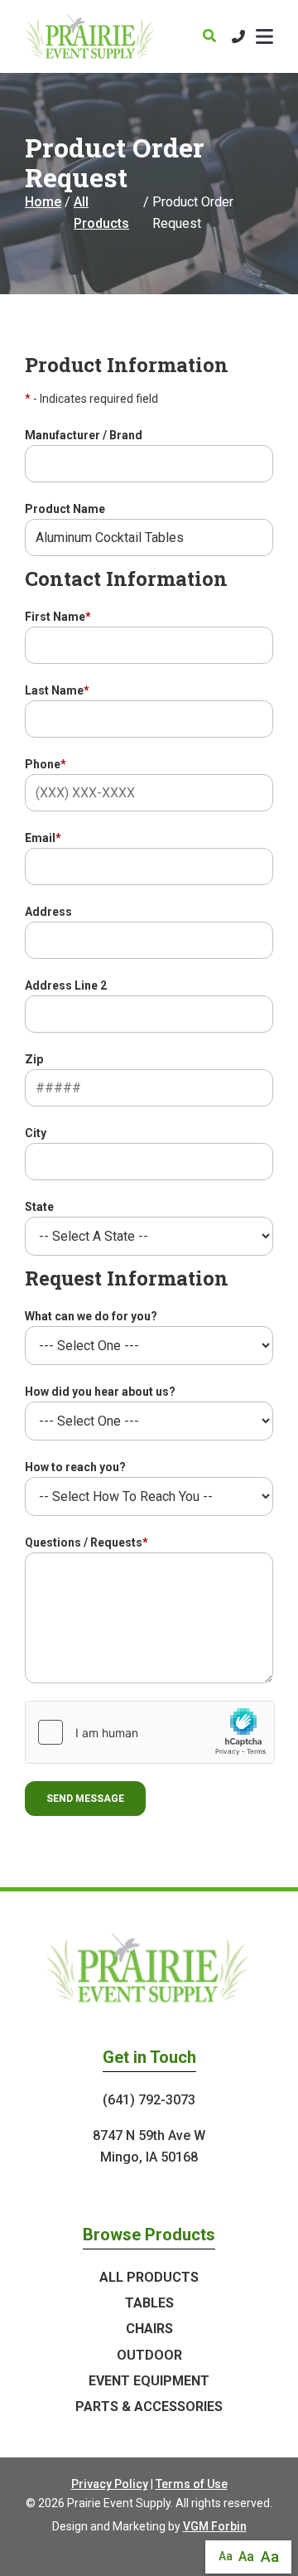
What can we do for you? (91, 1316)
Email (43, 838)
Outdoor (149, 2355)
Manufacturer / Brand (84, 435)
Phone (46, 764)
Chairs (149, 2329)
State (39, 1207)
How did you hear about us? (100, 1392)
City (36, 1133)
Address (48, 912)
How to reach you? (75, 1467)
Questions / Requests (87, 1542)
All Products (101, 213)
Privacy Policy (110, 2484)
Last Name (57, 690)
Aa (226, 2556)
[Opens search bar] (209, 36)
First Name (58, 617)
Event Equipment (149, 2381)
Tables (149, 2303)
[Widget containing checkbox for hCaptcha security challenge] (150, 1732)
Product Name (65, 509)
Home (43, 202)
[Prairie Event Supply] (91, 36)
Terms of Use (192, 2484)
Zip (34, 1059)
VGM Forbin (215, 2526)
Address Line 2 (66, 985)
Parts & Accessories (149, 2407)
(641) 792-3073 (149, 2100)
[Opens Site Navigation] (264, 36)
